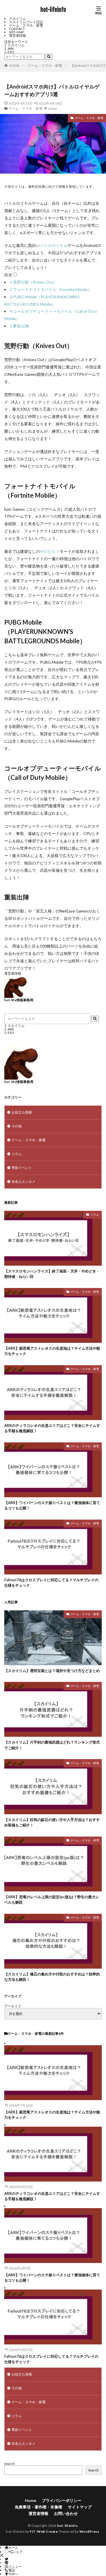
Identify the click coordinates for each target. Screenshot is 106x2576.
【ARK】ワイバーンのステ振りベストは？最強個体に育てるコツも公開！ (52, 1505)
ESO (11, 52)
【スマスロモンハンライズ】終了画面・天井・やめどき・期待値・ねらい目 (52, 1274)
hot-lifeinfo (53, 10)
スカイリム (18, 19)
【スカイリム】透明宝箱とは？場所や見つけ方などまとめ (52, 1671)
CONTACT (17, 29)
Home (31, 2500)
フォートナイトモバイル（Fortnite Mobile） (51, 289)
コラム (17, 1154)
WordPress (89, 2531)
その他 (17, 1126)
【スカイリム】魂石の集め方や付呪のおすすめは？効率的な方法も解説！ (52, 1977)
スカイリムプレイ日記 (26, 22)
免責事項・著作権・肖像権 (38, 2507)
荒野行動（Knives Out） (33, 282)
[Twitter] (7, 2559)
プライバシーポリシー (62, 2500)
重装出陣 (19, 326)
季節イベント (22, 1168)
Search (9, 2464)
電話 (12, 2570)
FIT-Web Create (44, 2531)
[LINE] (7, 2563)
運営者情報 (18, 35)
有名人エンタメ (23, 1182)
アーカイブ (13, 2006)
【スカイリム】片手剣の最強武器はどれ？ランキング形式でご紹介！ (52, 1745)
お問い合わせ (66, 2513)
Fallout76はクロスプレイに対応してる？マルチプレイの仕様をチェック (51, 1583)
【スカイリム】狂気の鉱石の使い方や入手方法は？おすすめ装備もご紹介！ (52, 1822)
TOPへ (13, 2574)
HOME (14, 65)
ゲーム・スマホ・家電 (26, 25)
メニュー (15, 2567)
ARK (11, 48)
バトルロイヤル (54, 245)
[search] (49, 57)
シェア (18, 2552)
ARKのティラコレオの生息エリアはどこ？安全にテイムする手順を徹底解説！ (52, 1428)
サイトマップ (80, 2507)
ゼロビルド (50, 551)
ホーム (13, 2548)
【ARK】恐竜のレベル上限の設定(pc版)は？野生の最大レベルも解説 (52, 1900)
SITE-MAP (17, 32)
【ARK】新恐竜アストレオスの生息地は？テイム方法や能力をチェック (52, 1351)
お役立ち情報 (22, 1112)
